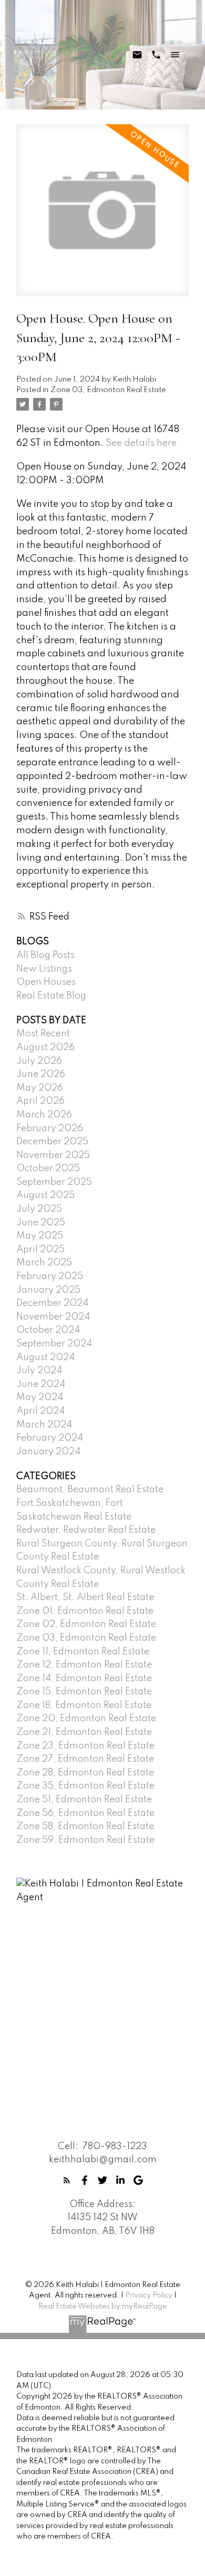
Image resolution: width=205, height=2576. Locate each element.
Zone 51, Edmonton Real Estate (84, 1800)
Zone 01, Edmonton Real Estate (85, 1611)
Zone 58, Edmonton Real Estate (85, 1826)
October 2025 (48, 1169)
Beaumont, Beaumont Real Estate (90, 1490)
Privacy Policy (149, 2295)
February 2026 (50, 1129)
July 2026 (39, 1061)
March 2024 (44, 1425)
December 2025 (52, 1142)
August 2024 (45, 1357)
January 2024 (48, 1452)
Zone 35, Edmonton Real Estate (85, 1786)
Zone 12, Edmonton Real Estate (84, 1665)
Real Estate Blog (51, 996)
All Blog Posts (45, 955)
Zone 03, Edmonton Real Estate (108, 390)
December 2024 (52, 1303)
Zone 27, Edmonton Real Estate (85, 1759)
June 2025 (41, 1223)
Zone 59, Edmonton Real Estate (85, 1840)
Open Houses (46, 982)
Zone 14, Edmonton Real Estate (84, 1679)
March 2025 (44, 1263)
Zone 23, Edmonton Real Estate (85, 1746)
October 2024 (48, 1330)
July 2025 (39, 1209)
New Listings (44, 969)
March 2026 (44, 1115)
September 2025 (54, 1182)
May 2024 (40, 1397)
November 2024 (53, 1317)
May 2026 (40, 1088)
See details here (141, 443)
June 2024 (41, 1384)
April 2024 (40, 1411)
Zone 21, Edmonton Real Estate (84, 1732)
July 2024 (39, 1371)
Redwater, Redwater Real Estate (86, 1530)
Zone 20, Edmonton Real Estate (86, 1719)
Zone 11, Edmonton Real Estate (83, 1652)
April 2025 (40, 1250)
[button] (67, 2180)
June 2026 (41, 1074)
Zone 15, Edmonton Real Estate (84, 1692)
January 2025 (48, 1290)
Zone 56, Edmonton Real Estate (85, 1813)
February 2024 (50, 1438)
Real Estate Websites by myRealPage (103, 2307)
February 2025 (50, 1276)
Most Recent (43, 1034)
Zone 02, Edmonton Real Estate (86, 1624)
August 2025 (45, 1195)
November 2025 (53, 1155)
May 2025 (40, 1236)
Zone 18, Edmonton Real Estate (84, 1705)
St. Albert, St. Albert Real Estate (85, 1597)
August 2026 (45, 1047)
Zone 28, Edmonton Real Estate (85, 1773)
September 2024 (54, 1344)
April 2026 (40, 1101)
